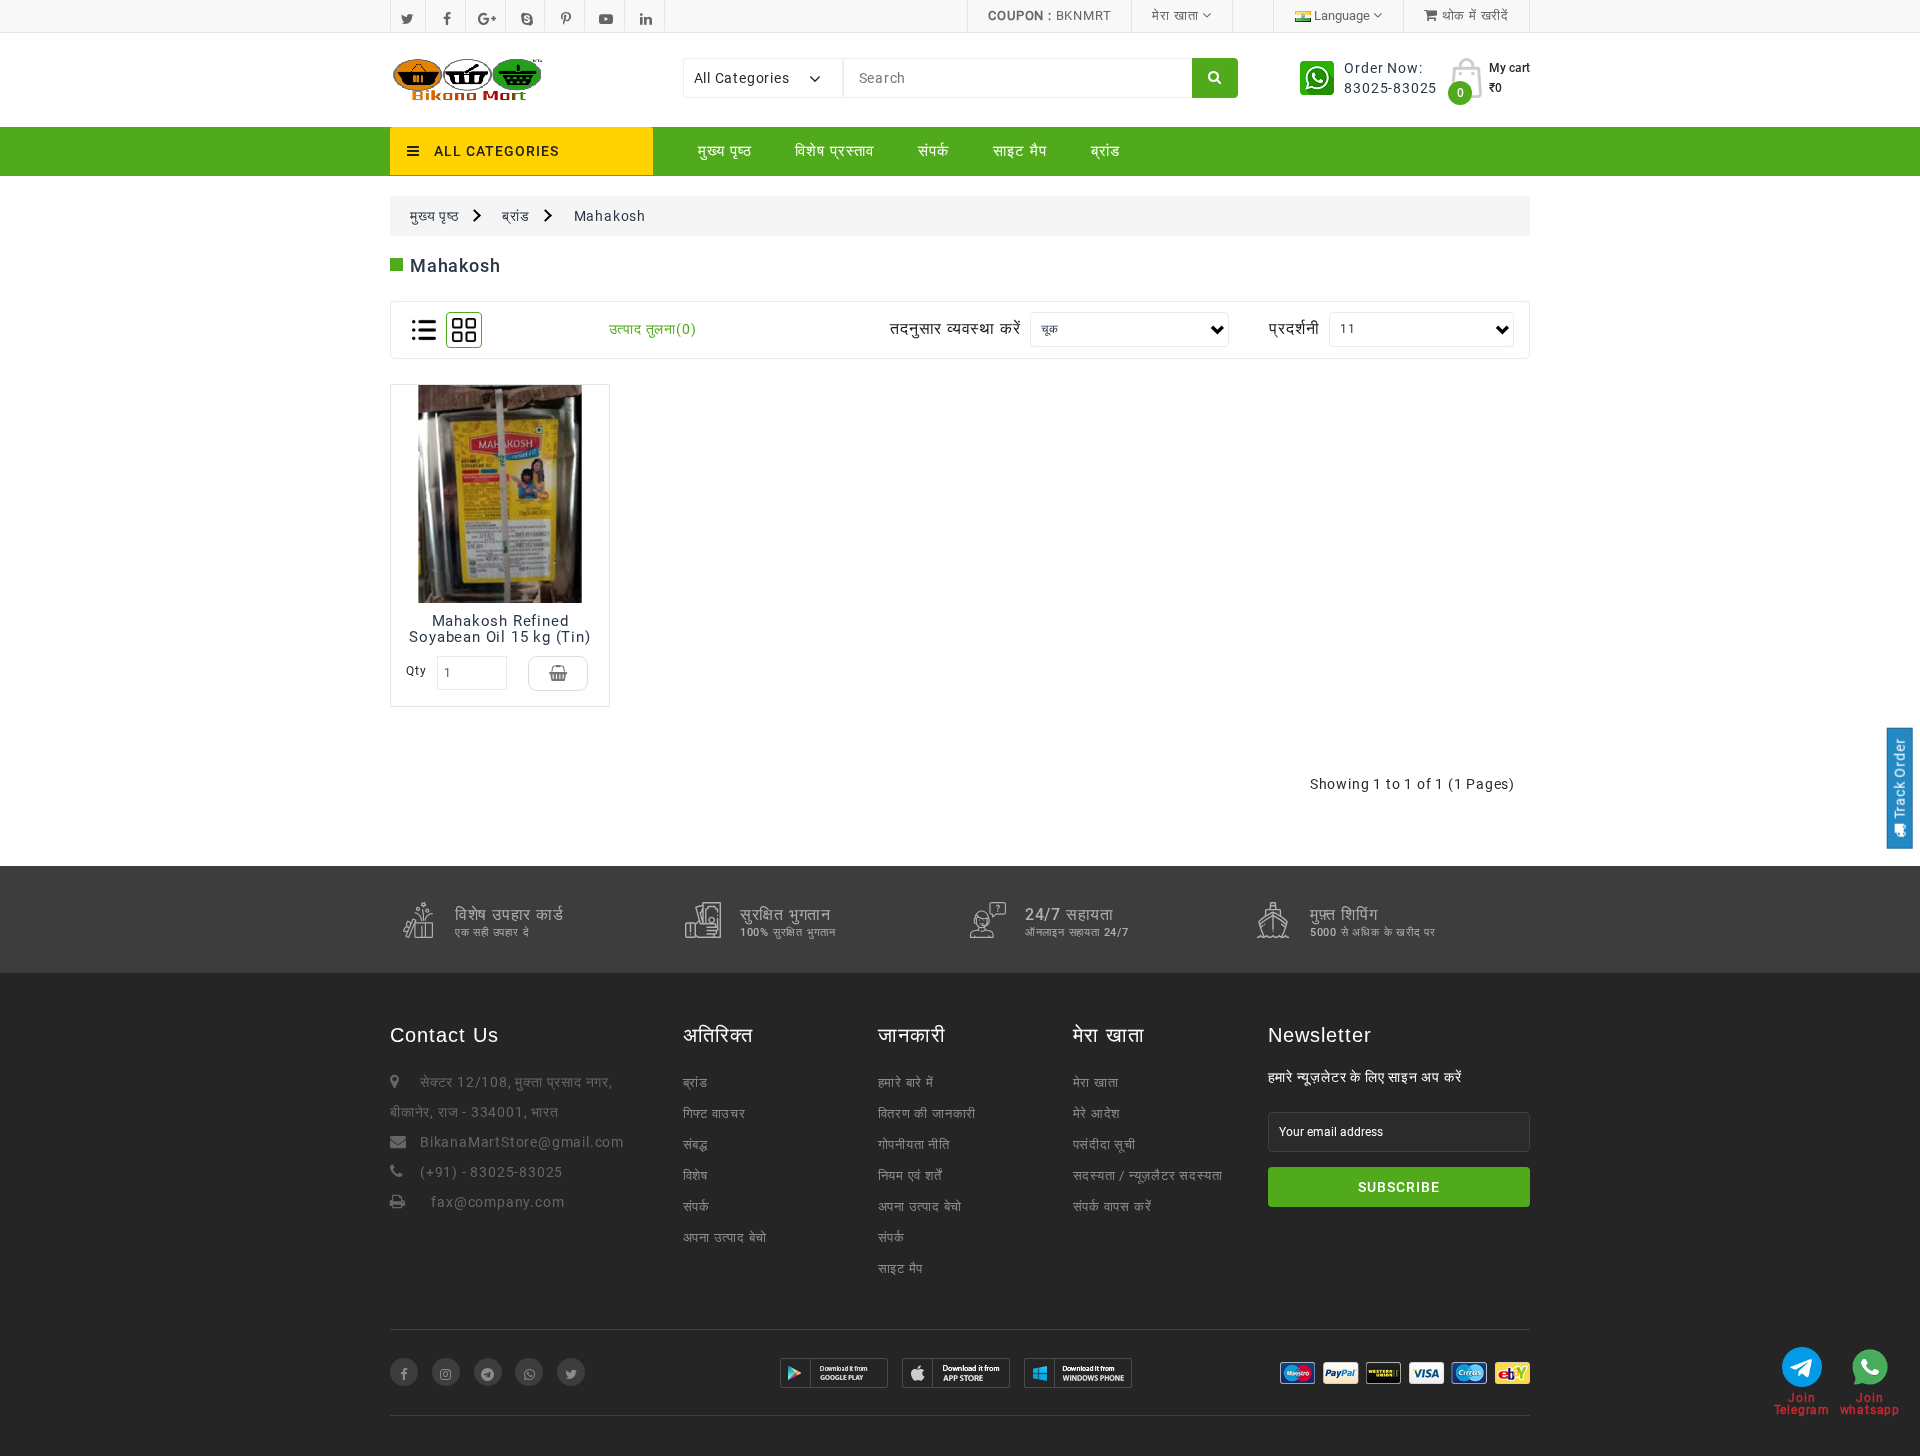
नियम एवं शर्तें (910, 1175)
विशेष (695, 1175)
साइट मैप (1020, 151)
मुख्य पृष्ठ (725, 151)
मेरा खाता (1096, 1082)
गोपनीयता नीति (914, 1144)
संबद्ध (695, 1144)
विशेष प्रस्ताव (834, 151)
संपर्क (933, 151)
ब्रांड (1105, 151)
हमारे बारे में (906, 1082)
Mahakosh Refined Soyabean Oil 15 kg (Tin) (499, 629)
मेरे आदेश (1097, 1113)
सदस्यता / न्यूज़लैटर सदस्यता (1148, 1175)
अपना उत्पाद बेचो (725, 1237)
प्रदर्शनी (1294, 328)
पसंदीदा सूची (1105, 1144)
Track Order (1899, 780)
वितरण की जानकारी (927, 1113)
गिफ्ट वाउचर (714, 1113)
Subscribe (1399, 1187)
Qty (416, 671)
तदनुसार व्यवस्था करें (955, 328)
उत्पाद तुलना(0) (653, 329)
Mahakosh (610, 216)
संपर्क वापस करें (1112, 1206)
